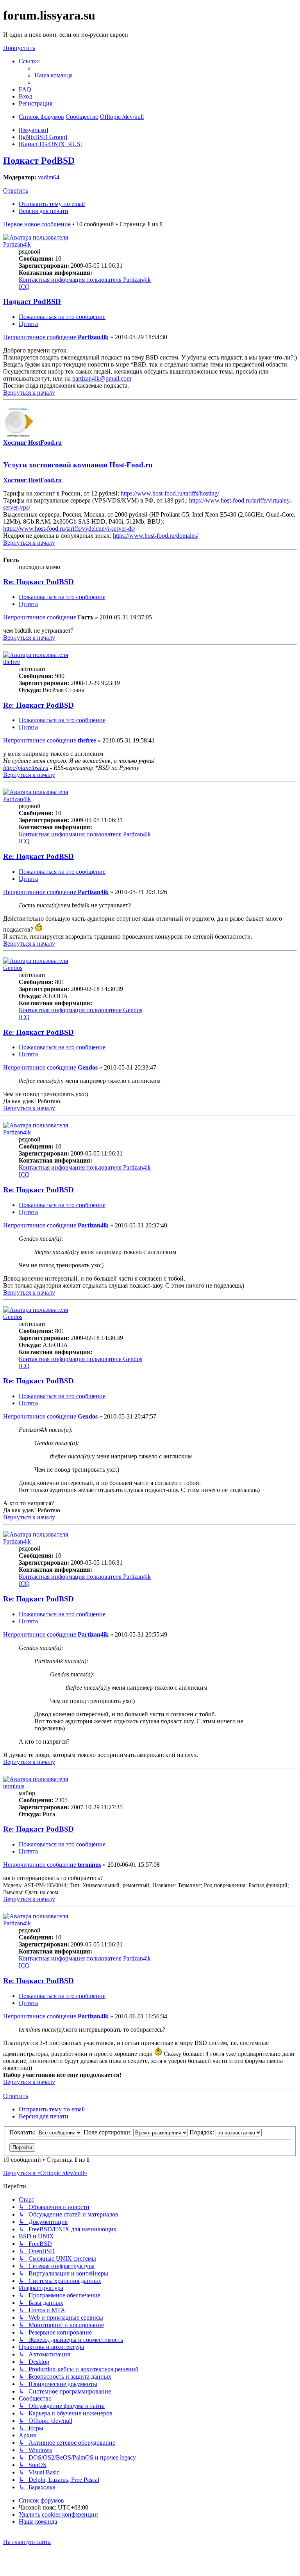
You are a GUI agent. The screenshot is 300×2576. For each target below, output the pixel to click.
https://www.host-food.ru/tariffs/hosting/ (170, 493)
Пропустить (19, 48)
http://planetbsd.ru (26, 768)
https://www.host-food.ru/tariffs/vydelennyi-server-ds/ (69, 529)
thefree (12, 662)
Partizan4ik (17, 244)
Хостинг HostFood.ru (32, 443)
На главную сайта (27, 2542)
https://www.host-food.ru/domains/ (156, 536)
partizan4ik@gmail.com (102, 378)
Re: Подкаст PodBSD (38, 582)
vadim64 (49, 177)
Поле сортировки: (108, 2132)
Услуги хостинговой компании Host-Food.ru (78, 465)
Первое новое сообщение (37, 224)
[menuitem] (54, 75)
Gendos (13, 968)
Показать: (23, 2132)
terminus (14, 1786)
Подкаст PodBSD (39, 161)
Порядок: (203, 2132)
